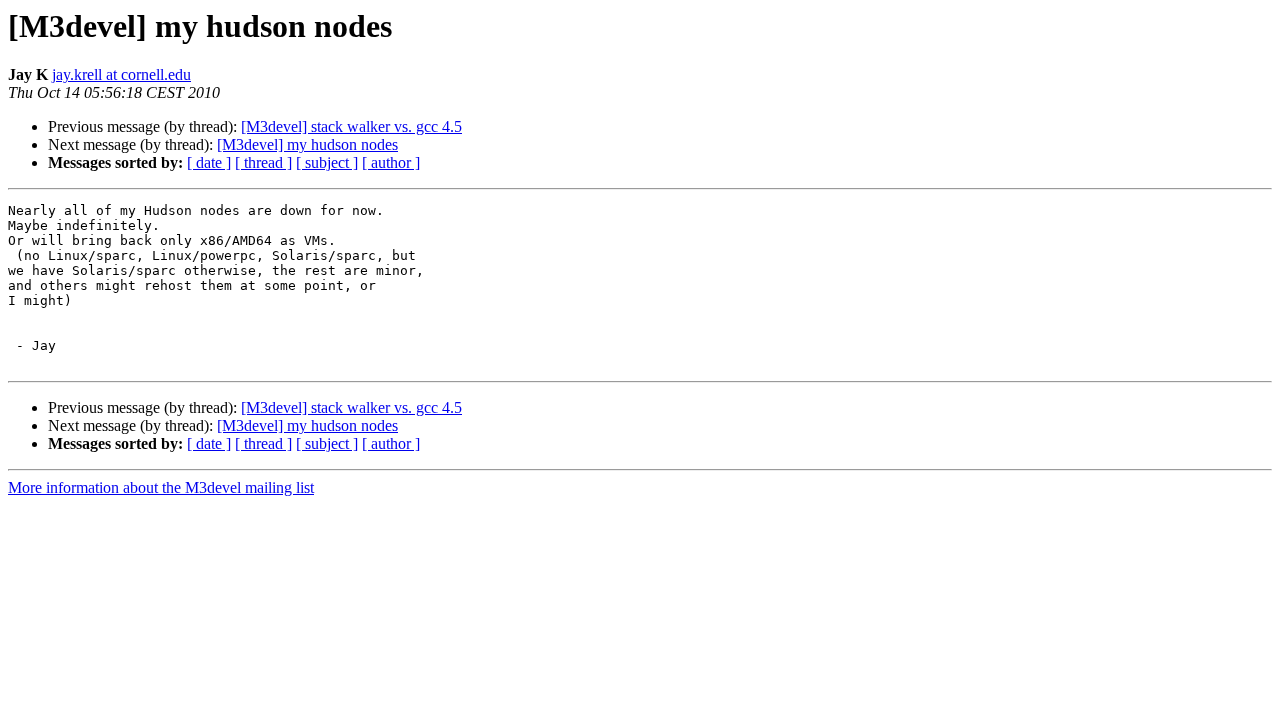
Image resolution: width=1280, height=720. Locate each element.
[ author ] (391, 162)
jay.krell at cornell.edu (121, 74)
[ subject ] (327, 162)
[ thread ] (263, 162)
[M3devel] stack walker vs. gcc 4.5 (351, 126)
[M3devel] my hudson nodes (307, 144)
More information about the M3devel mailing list (161, 487)
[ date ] (209, 162)
